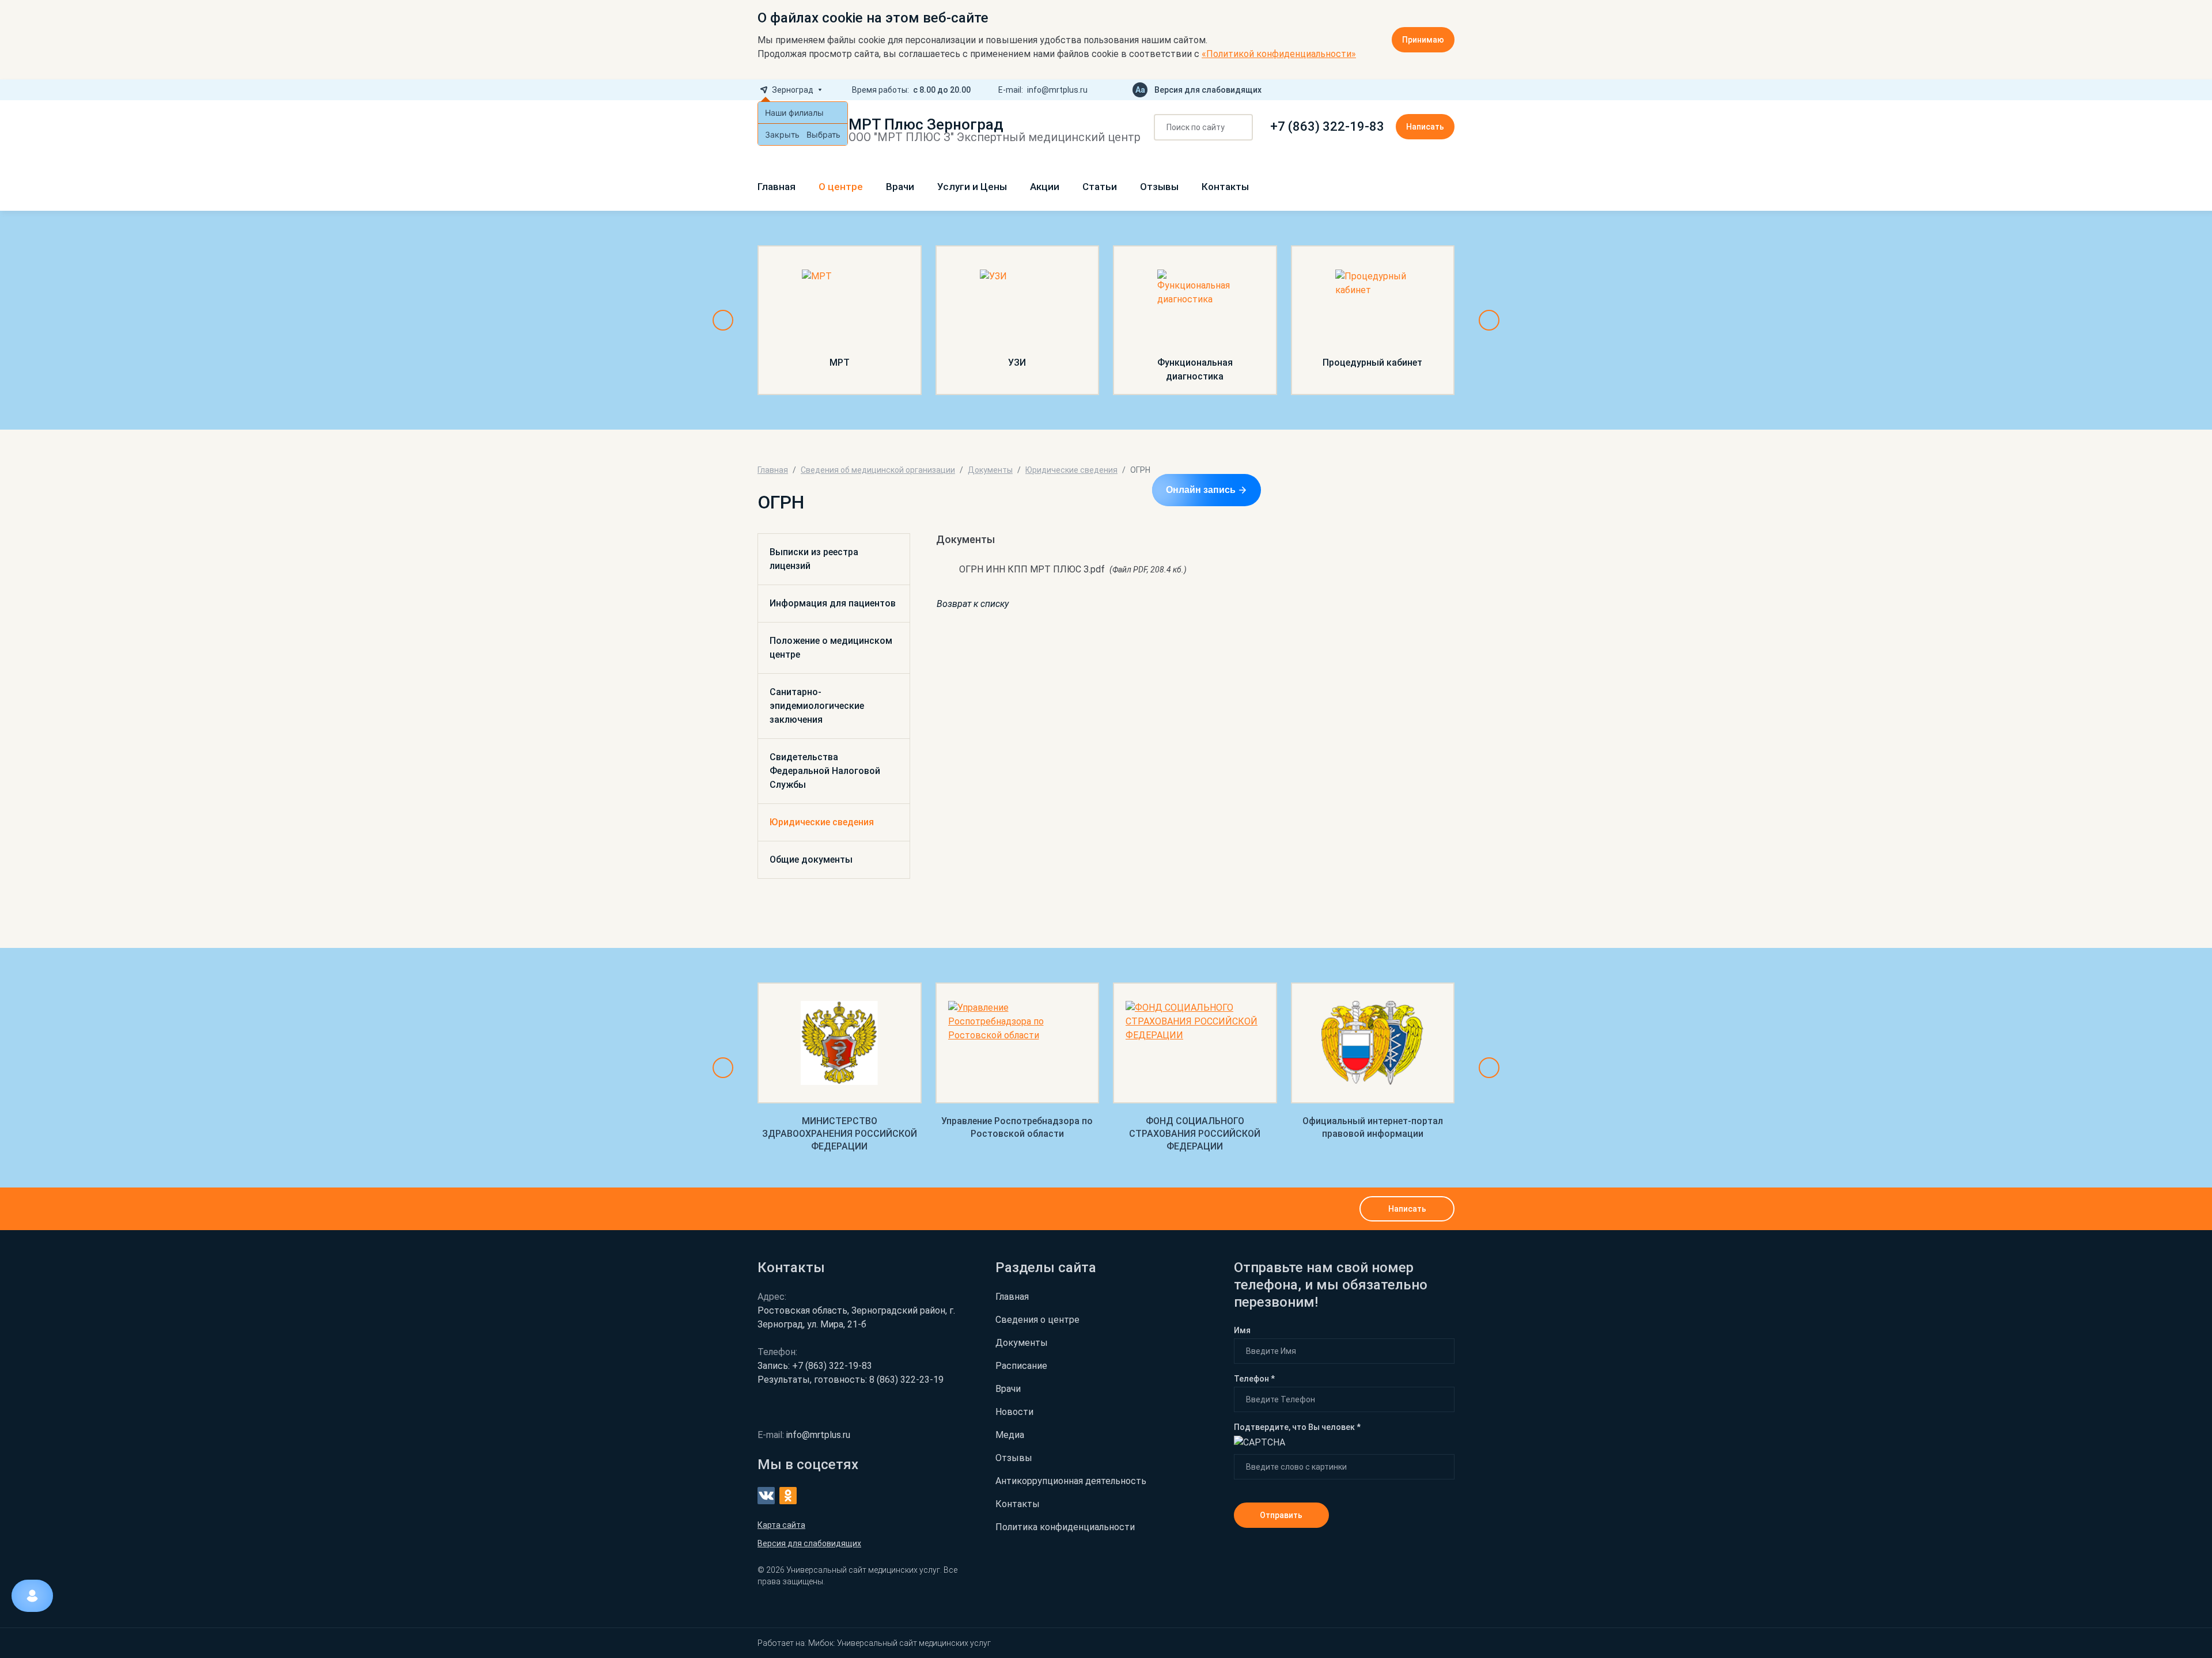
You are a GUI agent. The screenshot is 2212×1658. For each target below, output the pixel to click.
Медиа (1010, 1435)
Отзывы (1159, 187)
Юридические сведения (822, 822)
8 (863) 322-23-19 (851, 1380)
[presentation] (723, 320)
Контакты (1225, 187)
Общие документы (811, 860)
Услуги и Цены (972, 187)
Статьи (1100, 187)
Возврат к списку (973, 604)
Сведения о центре (1037, 1320)
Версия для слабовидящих (1208, 90)
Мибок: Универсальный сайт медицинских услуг (899, 1643)
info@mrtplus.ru (1057, 90)
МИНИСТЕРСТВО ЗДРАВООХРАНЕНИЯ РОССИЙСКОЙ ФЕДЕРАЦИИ (840, 1134)
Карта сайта (781, 1525)
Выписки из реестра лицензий (814, 559)
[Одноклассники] (1450, 90)
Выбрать (823, 134)
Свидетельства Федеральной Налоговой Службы (825, 771)
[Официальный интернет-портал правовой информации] (1373, 1043)
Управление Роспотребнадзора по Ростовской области (1017, 1127)
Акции (1045, 187)
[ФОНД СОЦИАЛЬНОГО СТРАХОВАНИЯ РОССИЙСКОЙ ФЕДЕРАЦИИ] (1195, 1043)
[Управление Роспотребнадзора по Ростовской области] (1018, 1043)
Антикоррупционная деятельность (1071, 1481)
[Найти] (1240, 128)
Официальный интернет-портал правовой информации (1373, 1127)
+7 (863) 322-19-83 (1327, 127)
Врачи (900, 187)
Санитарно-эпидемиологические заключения (817, 706)
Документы (1022, 1343)
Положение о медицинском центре (831, 648)
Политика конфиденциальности (1065, 1527)
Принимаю (1423, 40)
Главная (777, 187)
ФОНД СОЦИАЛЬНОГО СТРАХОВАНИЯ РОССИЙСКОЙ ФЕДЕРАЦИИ (1195, 1134)
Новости (1014, 1412)
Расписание (1021, 1366)
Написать (1425, 127)
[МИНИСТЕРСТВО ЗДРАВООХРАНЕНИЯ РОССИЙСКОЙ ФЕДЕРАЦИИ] (840, 1043)
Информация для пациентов (833, 603)
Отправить (1281, 1515)
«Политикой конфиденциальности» (1279, 54)
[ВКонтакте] (1431, 90)
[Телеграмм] (1413, 90)
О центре (841, 187)
